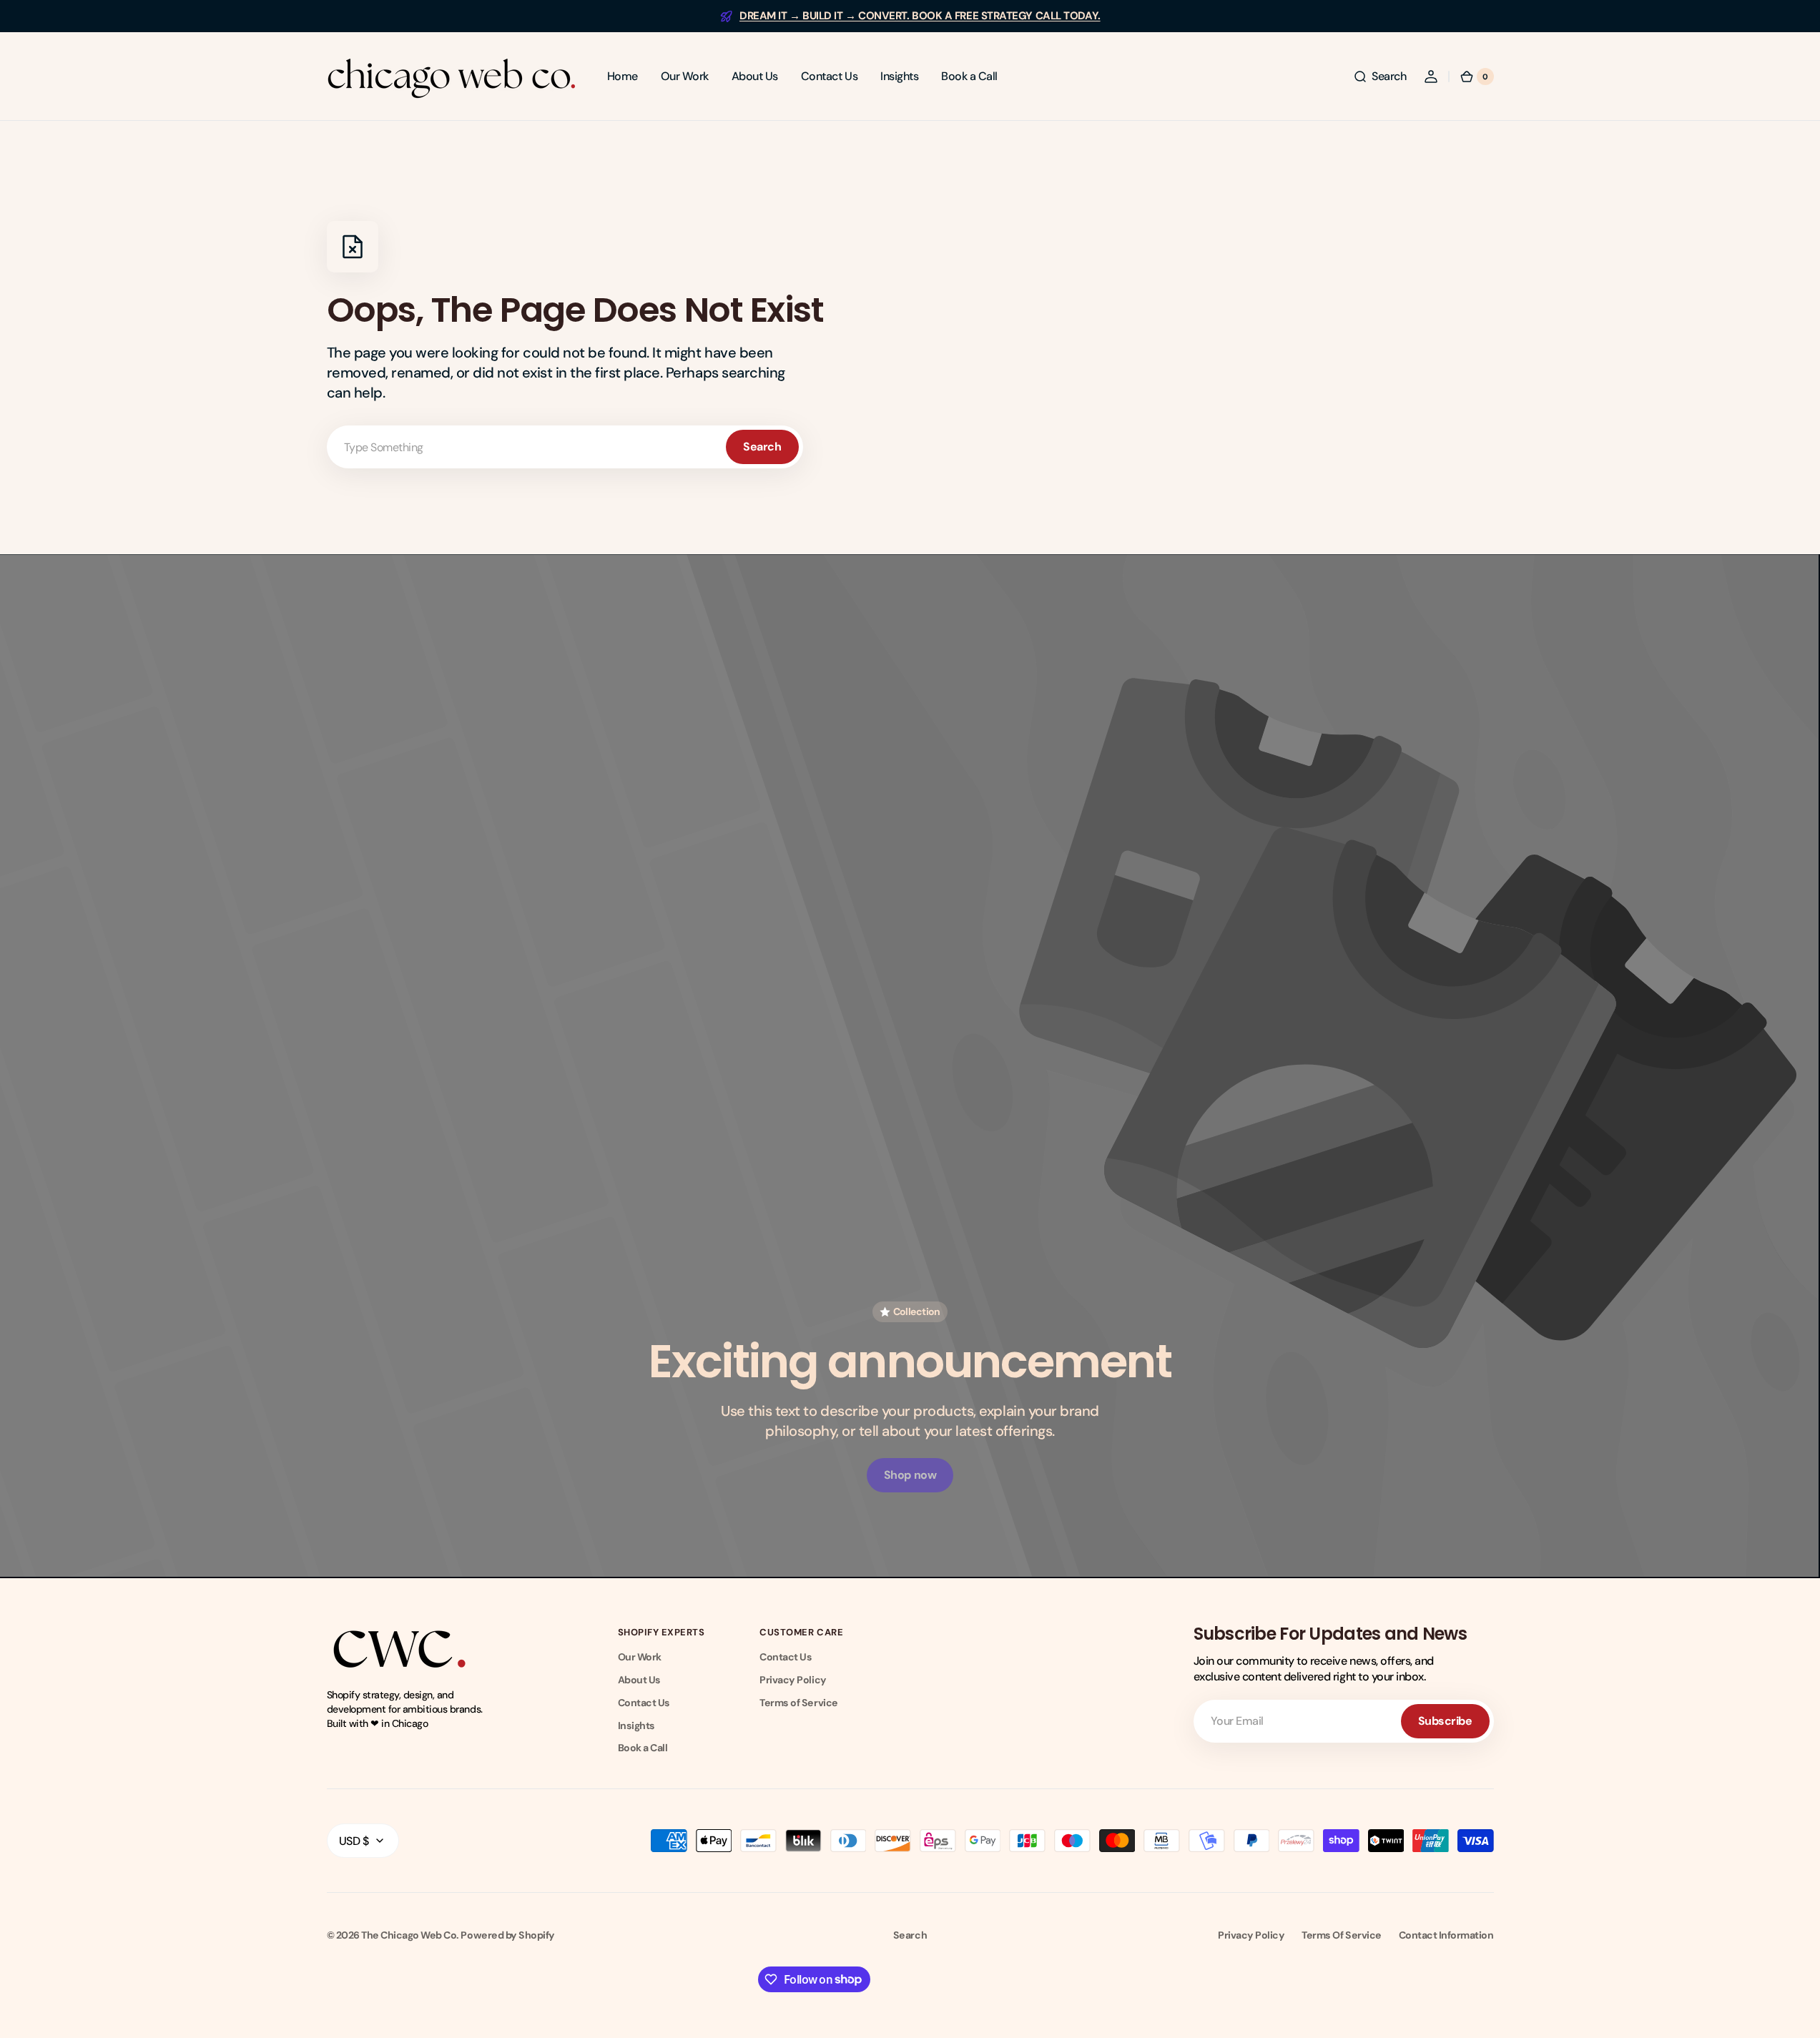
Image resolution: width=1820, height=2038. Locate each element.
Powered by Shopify (507, 1935)
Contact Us (644, 1703)
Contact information (1446, 1935)
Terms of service (1341, 1935)
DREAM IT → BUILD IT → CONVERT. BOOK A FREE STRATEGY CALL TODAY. (920, 16)
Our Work (640, 1657)
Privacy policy (1251, 1935)
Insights (636, 1726)
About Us (639, 1680)
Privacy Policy (793, 1680)
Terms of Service (798, 1703)
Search (762, 447)
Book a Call (643, 1748)
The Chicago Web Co (409, 1935)
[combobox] (565, 447)
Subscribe (1445, 1721)
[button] (1379, 77)
